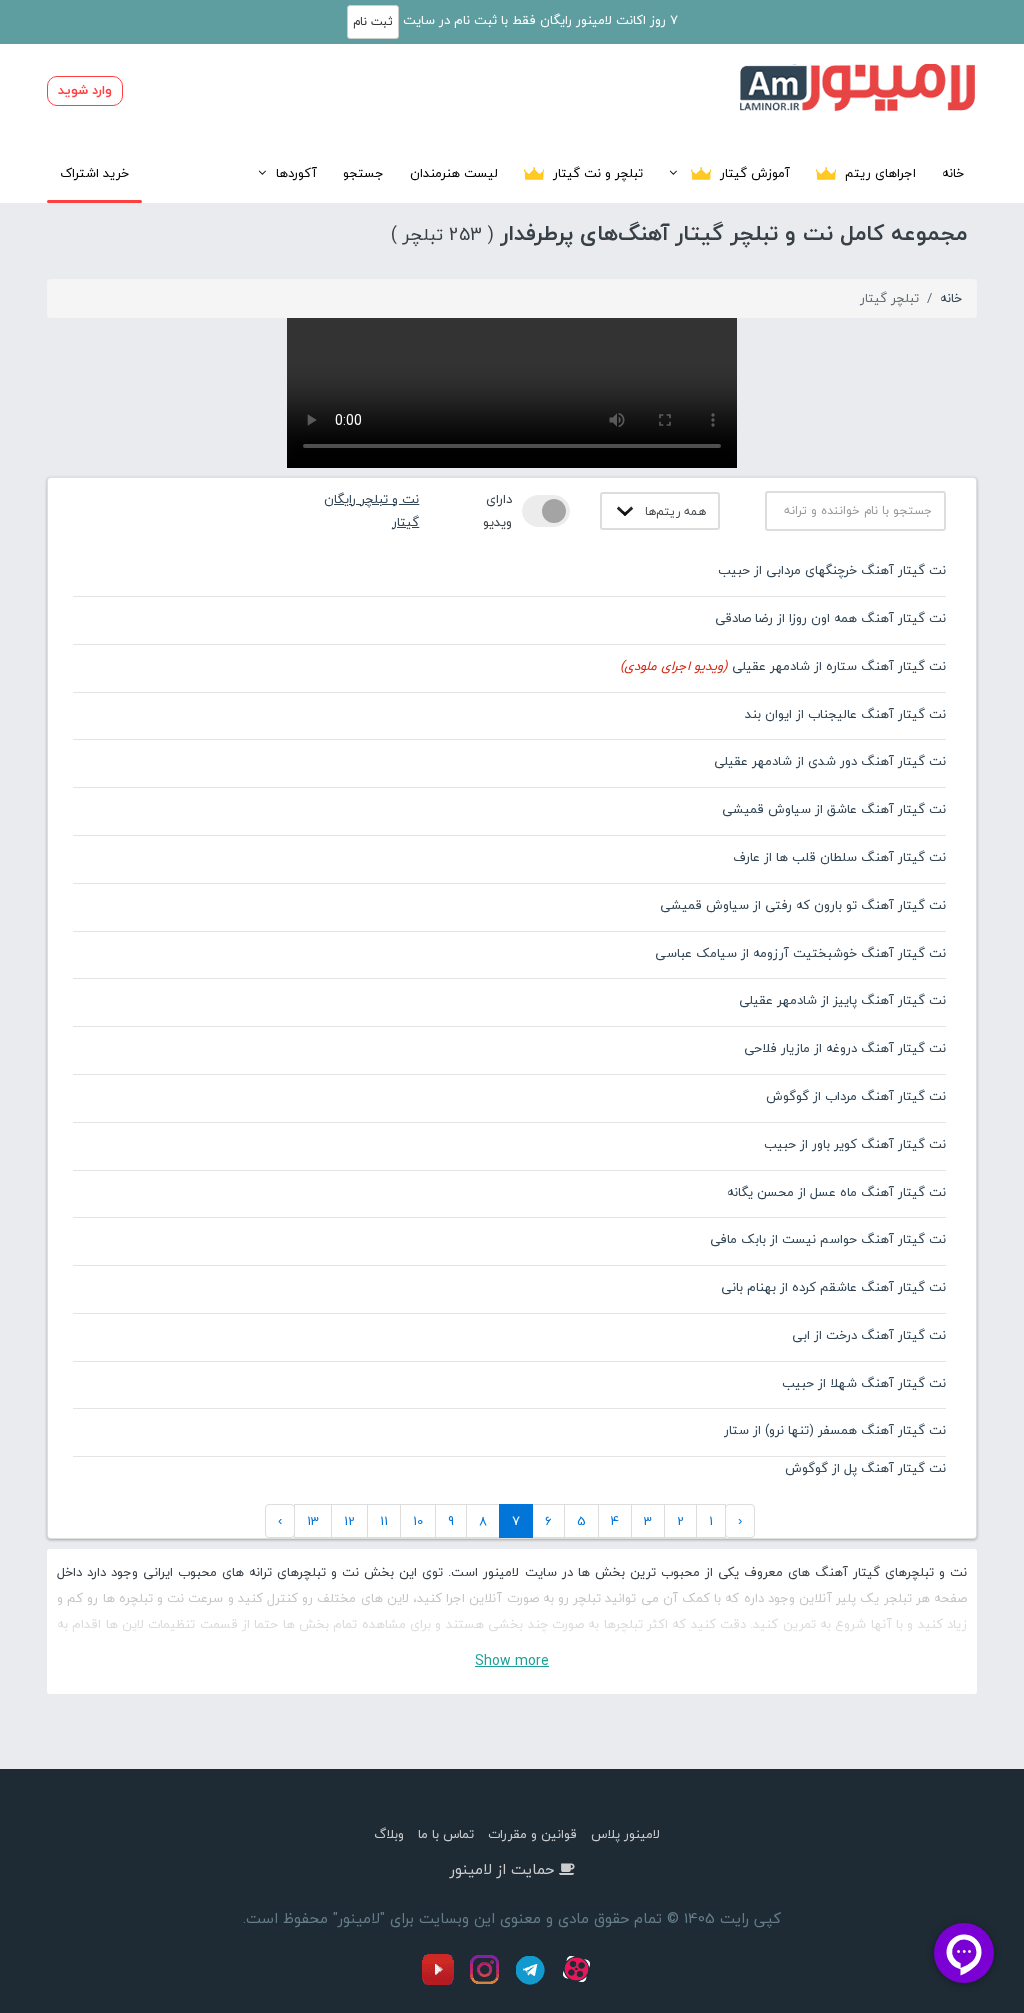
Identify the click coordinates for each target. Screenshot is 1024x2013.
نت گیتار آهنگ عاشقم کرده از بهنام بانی (833, 1287)
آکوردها (296, 173)
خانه (953, 173)
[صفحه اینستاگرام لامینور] (487, 1981)
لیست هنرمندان (454, 173)
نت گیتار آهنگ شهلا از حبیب (864, 1383)
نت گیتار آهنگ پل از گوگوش (865, 1468)
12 (349, 1521)
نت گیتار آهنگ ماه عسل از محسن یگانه (836, 1192)
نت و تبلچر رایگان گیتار (371, 510)
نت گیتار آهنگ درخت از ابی (869, 1335)
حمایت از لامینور (502, 1869)
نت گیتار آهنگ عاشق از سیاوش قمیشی (834, 809)
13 (313, 1521)
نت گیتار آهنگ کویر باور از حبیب (855, 1144)
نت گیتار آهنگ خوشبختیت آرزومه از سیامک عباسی (800, 953)
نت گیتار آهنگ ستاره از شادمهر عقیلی (783, 666)
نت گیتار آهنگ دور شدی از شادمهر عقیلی (830, 761)
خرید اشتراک (94, 173)
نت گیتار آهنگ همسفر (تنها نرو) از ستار (835, 1430)
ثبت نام (373, 21)
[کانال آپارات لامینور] (579, 1981)
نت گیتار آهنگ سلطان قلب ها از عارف (839, 857)
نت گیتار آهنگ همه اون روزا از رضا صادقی (830, 618)
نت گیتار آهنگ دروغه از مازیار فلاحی (845, 1048)
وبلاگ (389, 1834)
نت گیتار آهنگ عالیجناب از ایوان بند (845, 714)
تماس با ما (446, 1834)
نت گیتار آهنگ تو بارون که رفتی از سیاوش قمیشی (803, 905)
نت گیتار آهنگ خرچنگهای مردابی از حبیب (832, 570)
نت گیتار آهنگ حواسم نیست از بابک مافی (828, 1239)
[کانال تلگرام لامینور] (533, 1981)
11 (384, 1521)
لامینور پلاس (625, 1834)
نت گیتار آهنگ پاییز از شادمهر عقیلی (842, 1000)
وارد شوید (85, 90)
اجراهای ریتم (878, 173)
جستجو (363, 173)
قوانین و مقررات (532, 1834)
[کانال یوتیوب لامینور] (443, 1981)
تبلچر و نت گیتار (596, 173)
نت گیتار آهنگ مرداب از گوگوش (856, 1096)
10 (418, 1521)
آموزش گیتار (753, 173)
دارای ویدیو (497, 510)
